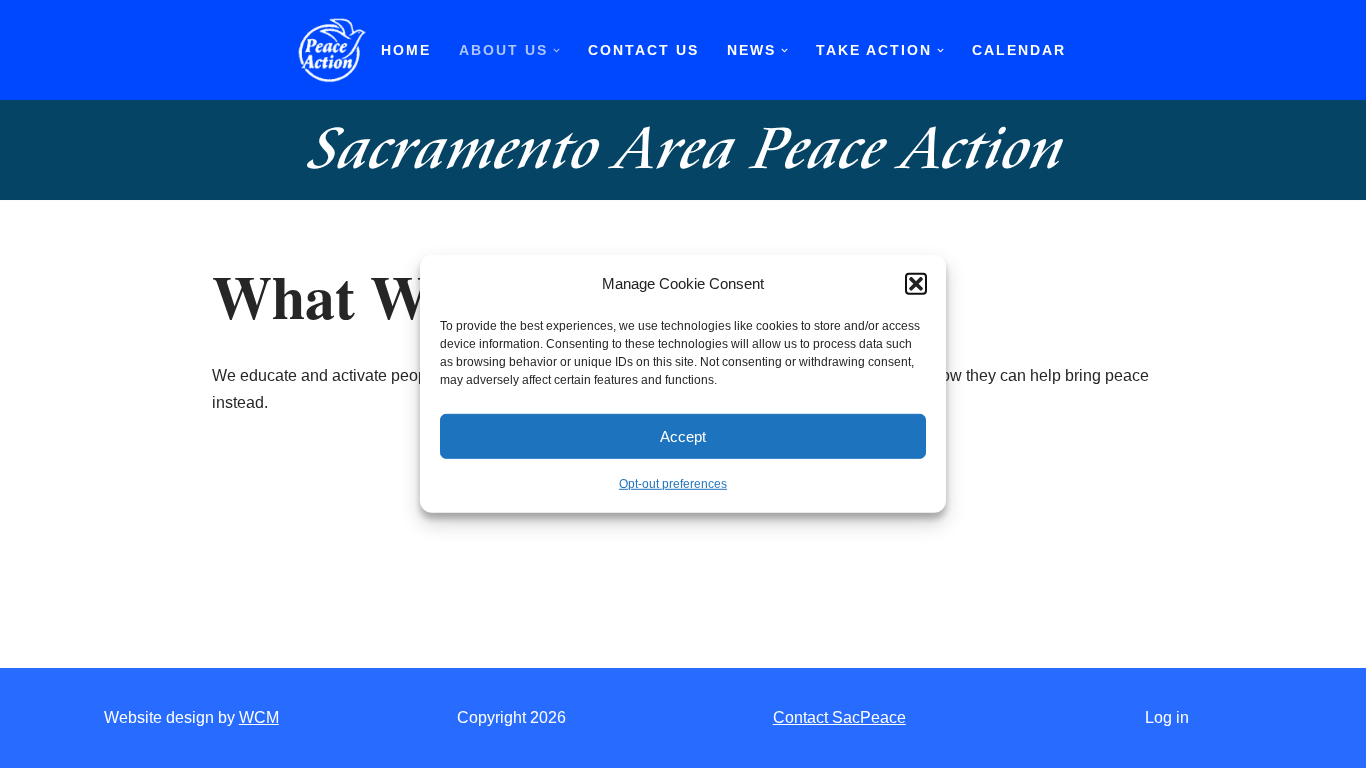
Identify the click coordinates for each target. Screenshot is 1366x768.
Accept (683, 436)
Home (406, 50)
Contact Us (643, 50)
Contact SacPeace (839, 717)
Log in (1167, 717)
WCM (259, 717)
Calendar (1019, 50)
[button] (916, 283)
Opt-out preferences (673, 484)
